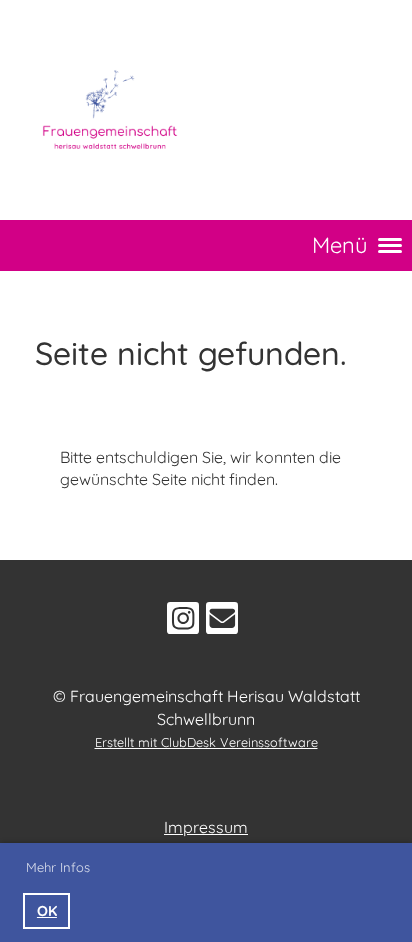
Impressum (206, 827)
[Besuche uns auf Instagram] (183, 622)
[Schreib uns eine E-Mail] (222, 622)
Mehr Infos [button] (58, 867)
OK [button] (47, 911)
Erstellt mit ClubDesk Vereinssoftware (206, 742)
